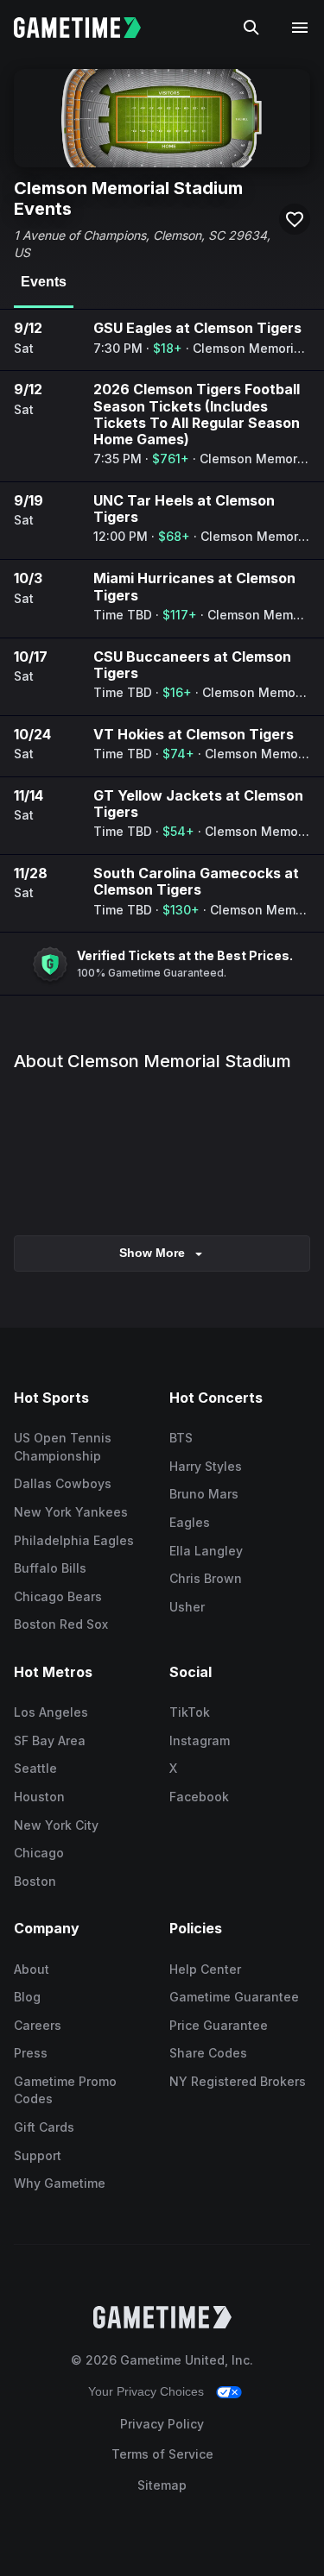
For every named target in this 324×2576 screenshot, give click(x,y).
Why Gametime (60, 2183)
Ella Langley (206, 1551)
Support (38, 2155)
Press (31, 2053)
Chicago (39, 1853)
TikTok (190, 1712)
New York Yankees (71, 1512)
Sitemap (162, 2485)
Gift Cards (44, 2127)
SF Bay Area (50, 1740)
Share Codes (208, 2053)
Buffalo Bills (50, 1568)
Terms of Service (162, 2454)
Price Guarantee (219, 2025)
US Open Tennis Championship (63, 1447)
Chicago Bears (58, 1596)
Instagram (200, 1740)
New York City (56, 1825)
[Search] (251, 28)
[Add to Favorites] (295, 219)
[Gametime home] (88, 28)
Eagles (190, 1522)
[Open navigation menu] (300, 28)
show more (152, 1253)
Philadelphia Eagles (74, 1540)
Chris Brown (206, 1578)
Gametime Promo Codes (65, 2090)
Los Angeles (51, 1712)
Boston (35, 1881)
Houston (39, 1797)
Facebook (199, 1797)
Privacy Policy (162, 2424)
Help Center (205, 1969)
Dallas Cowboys (63, 1483)
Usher (187, 1607)
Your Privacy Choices (146, 2391)
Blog (27, 1997)
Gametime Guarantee (234, 1997)
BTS (181, 1438)
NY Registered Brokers (238, 2081)
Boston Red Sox (61, 1624)
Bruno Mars (204, 1494)
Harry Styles (206, 1466)
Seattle (35, 1768)
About (32, 1969)
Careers (38, 2025)
